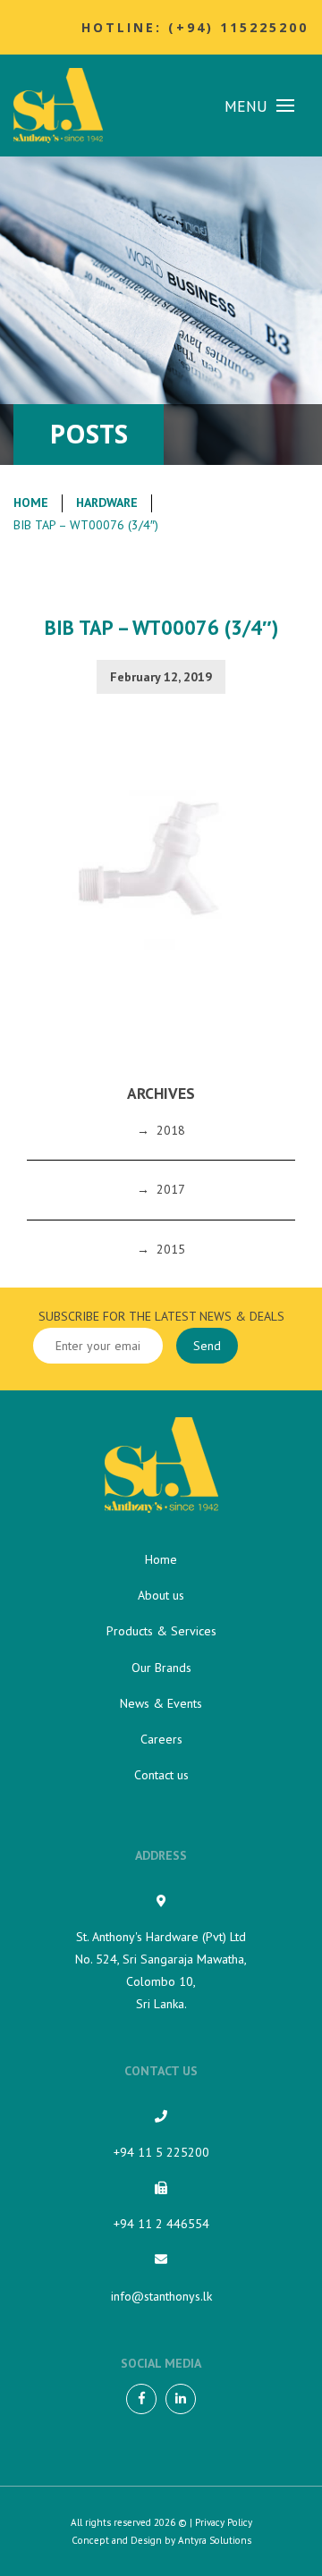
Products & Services (161, 1631)
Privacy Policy (224, 2522)
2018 (171, 1130)
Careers (161, 1739)
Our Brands (161, 1668)
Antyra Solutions (215, 2540)
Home (31, 503)
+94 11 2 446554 (161, 2224)
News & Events (161, 1703)
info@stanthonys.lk (161, 2296)
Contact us (161, 1775)
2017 (171, 1189)
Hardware (107, 503)
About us (161, 1595)
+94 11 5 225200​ (161, 2152)
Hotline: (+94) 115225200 (195, 27)
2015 (171, 1249)
